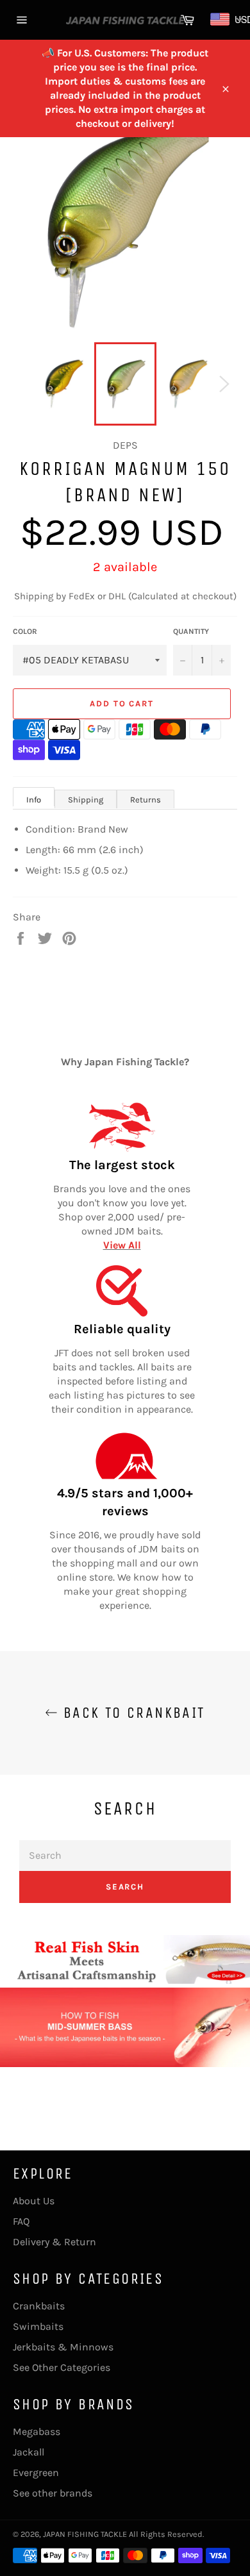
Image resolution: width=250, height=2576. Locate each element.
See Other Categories (62, 2367)
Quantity (191, 631)
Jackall (29, 2452)
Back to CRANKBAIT (131, 1713)
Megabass (37, 2431)
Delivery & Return (54, 2242)
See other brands (53, 2493)
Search (125, 1887)
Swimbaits (38, 2326)
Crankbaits (39, 2306)
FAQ (21, 2221)
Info (34, 800)
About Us (34, 2201)
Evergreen (36, 2472)
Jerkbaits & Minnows (63, 2347)
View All (122, 1245)
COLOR (25, 631)
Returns (146, 800)
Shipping (86, 800)
